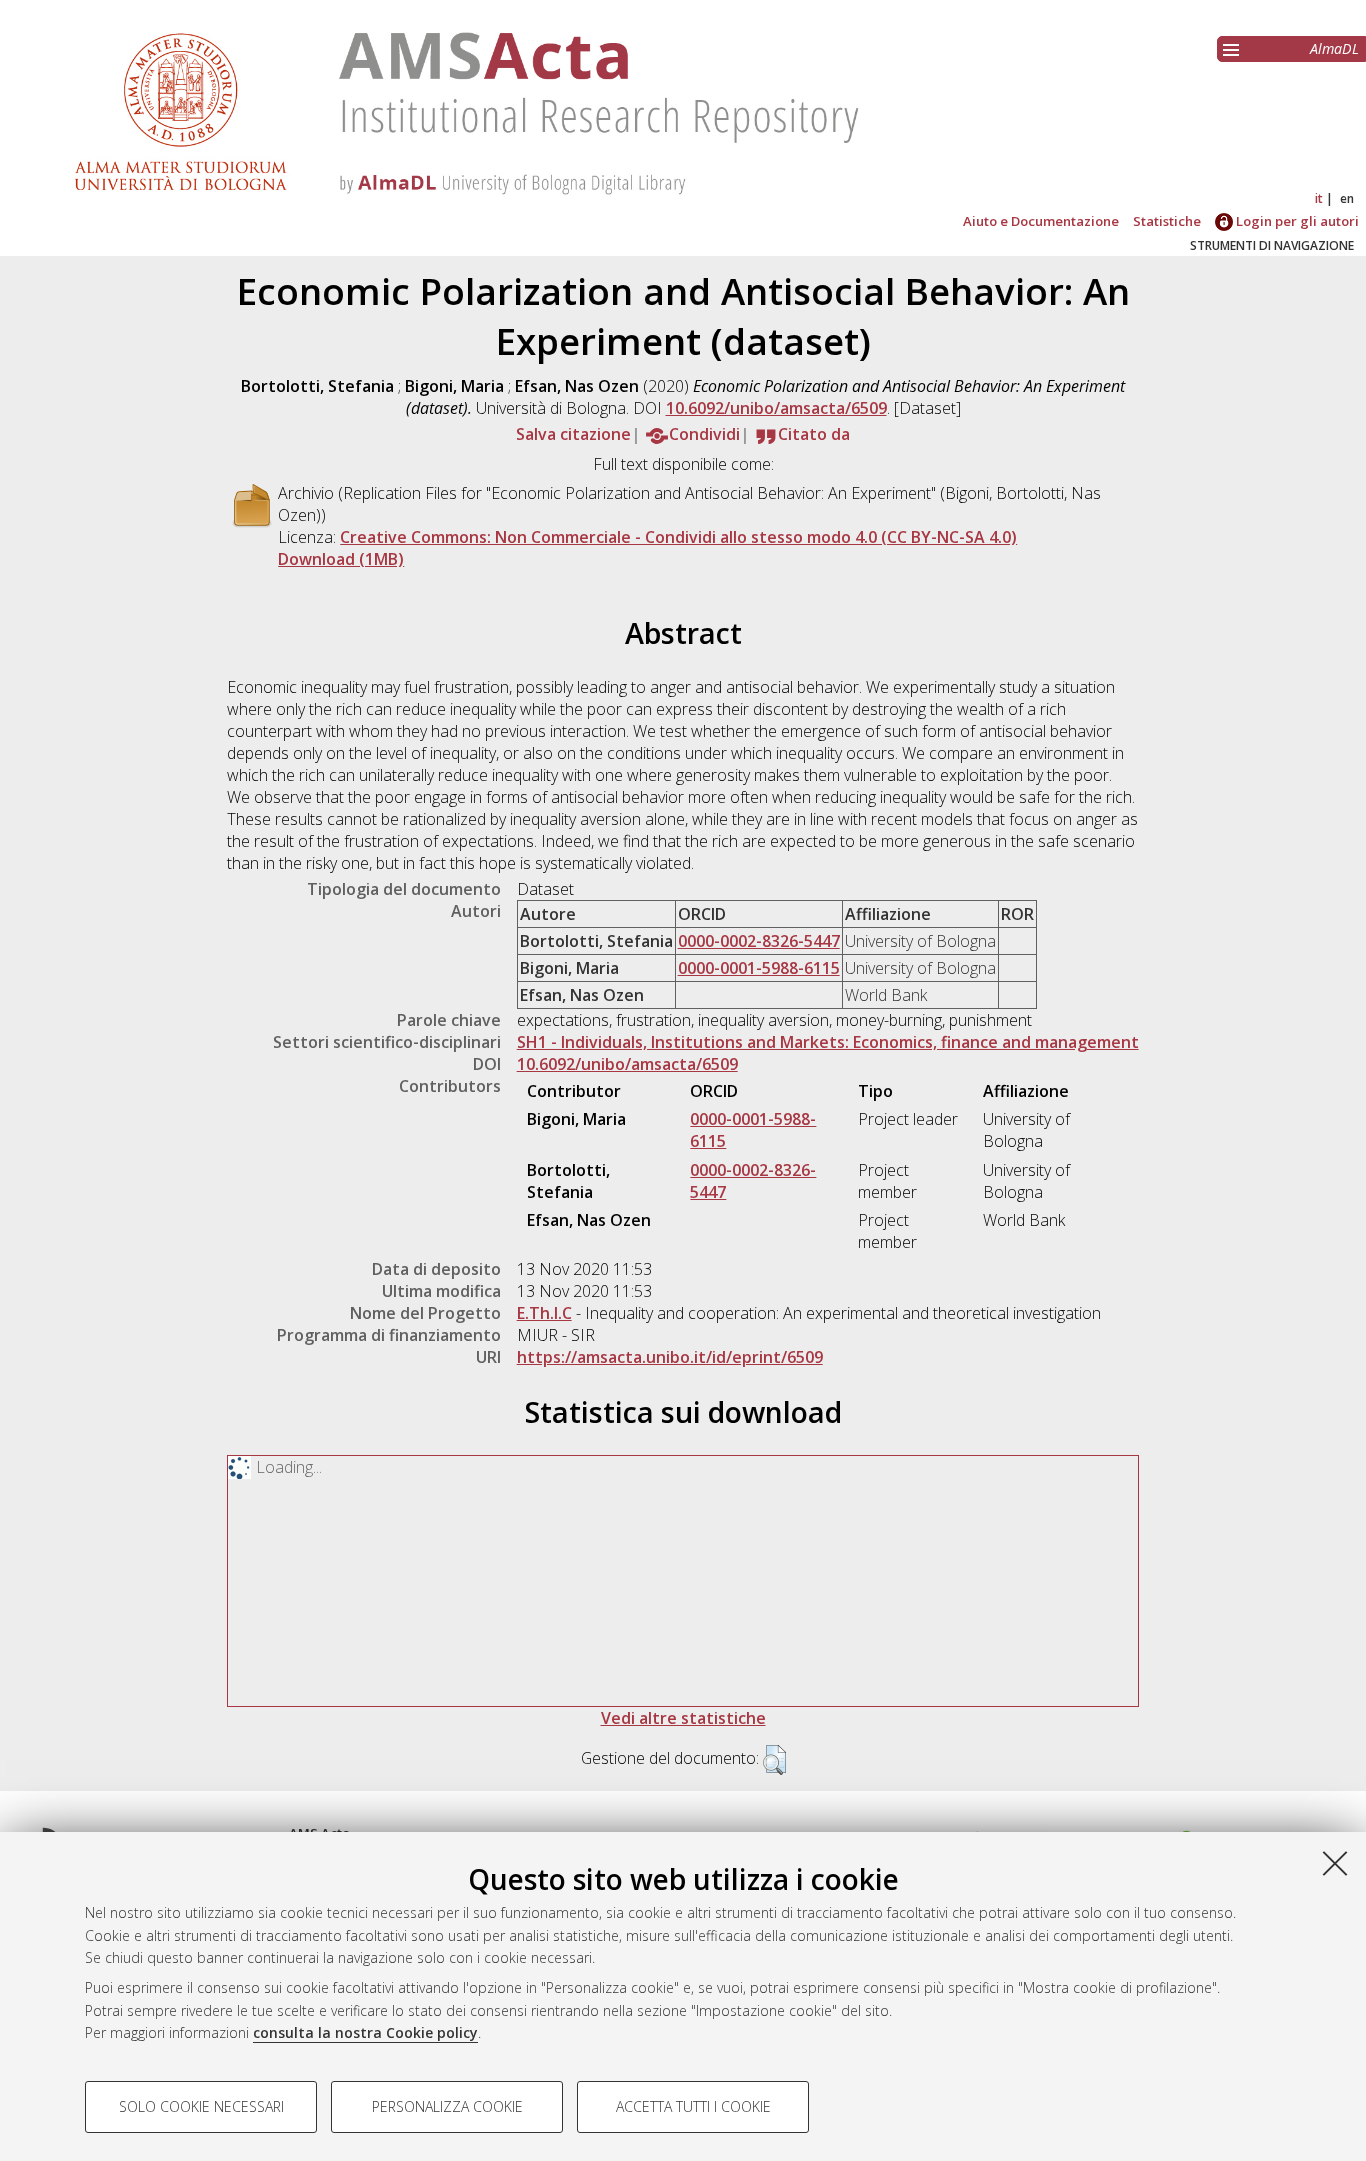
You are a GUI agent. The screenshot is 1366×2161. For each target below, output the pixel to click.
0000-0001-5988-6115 (759, 968)
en (1347, 198)
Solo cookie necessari (201, 2106)
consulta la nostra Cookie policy (365, 2032)
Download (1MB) (341, 559)
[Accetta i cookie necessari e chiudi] (1335, 1863)
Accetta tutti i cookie (693, 2106)
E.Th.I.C (544, 1313)
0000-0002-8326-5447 (759, 941)
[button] (774, 1760)
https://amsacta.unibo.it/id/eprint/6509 (670, 1357)
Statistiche (1167, 221)
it (1319, 198)
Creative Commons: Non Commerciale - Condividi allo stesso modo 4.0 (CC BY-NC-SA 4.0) (678, 537)
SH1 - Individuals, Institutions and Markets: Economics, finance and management (828, 1042)
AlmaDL (1334, 48)
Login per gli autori (1296, 221)
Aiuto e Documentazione (1041, 221)
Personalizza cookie (447, 2106)
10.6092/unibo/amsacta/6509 (776, 408)
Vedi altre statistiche (683, 1718)
